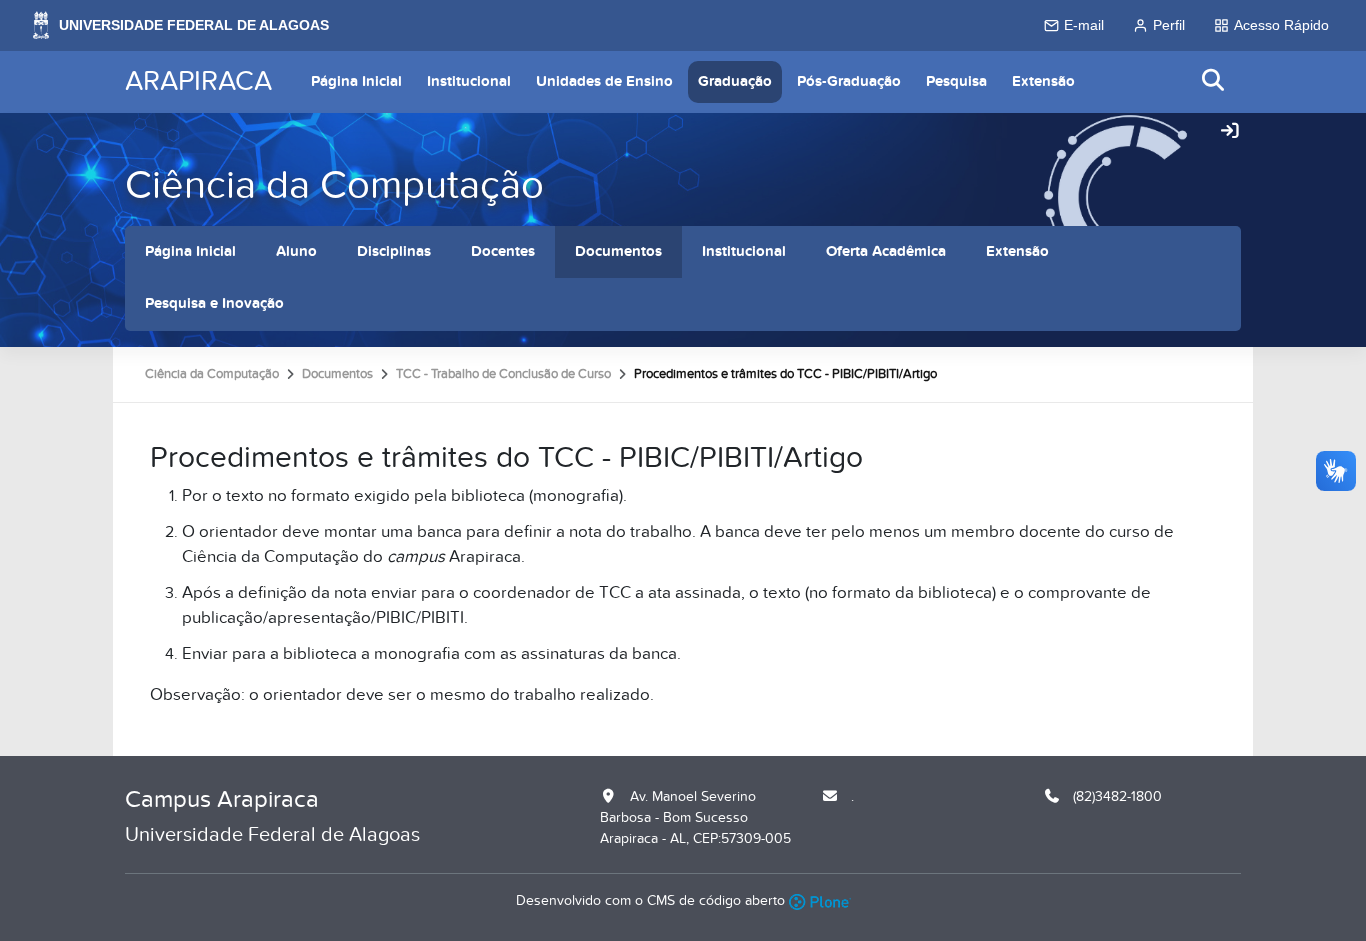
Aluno (296, 251)
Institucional (469, 81)
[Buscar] (1214, 81)
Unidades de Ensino (604, 81)
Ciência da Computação (334, 185)
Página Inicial (356, 81)
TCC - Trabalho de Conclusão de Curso (503, 374)
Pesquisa (956, 81)
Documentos (618, 251)
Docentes (503, 251)
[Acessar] (1230, 132)
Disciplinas (394, 251)
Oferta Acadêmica (886, 251)
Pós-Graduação (849, 81)
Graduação (735, 81)
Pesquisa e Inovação (214, 303)
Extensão (1043, 81)
